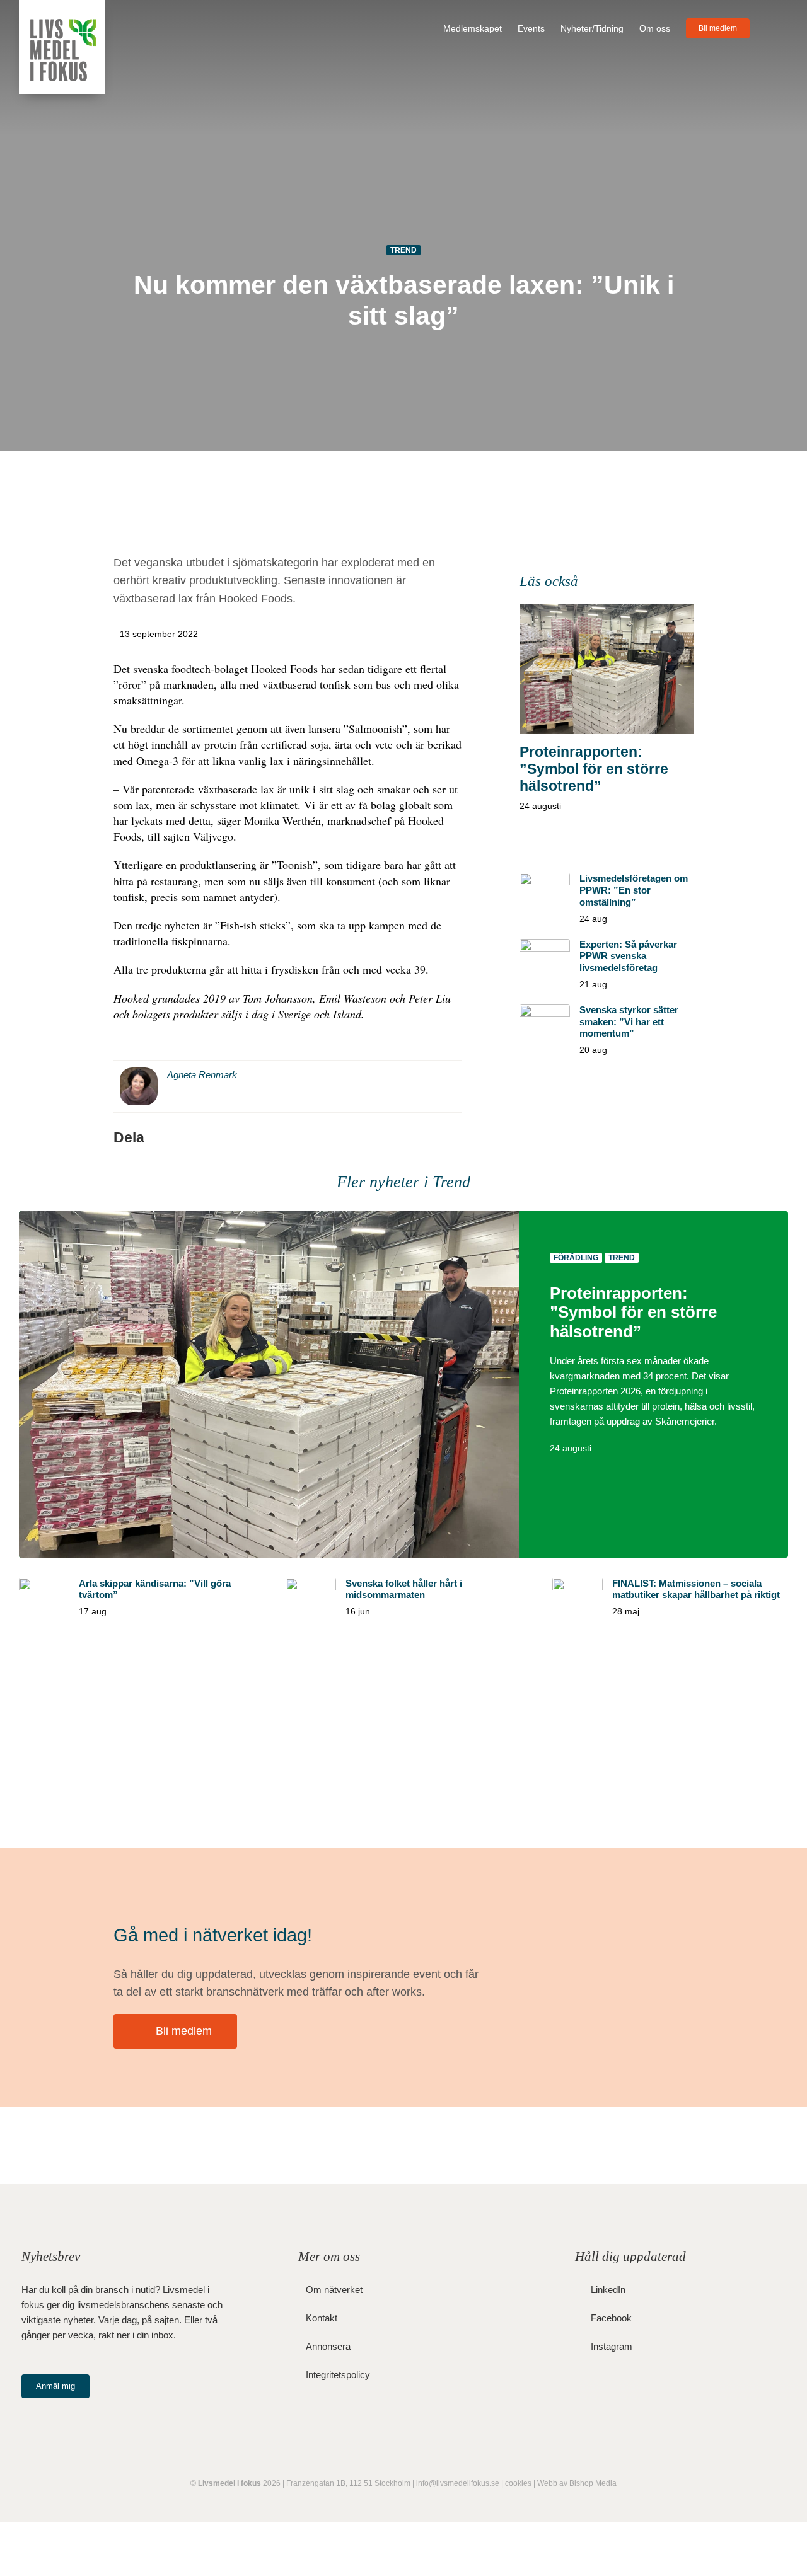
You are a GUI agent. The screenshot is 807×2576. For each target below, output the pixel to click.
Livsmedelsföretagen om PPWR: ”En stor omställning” (634, 890)
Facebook (611, 2318)
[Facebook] (391, 1138)
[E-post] (451, 1138)
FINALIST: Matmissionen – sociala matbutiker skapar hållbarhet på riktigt (696, 1589)
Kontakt (322, 2318)
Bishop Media (593, 2483)
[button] (769, 28)
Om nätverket (334, 2290)
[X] (411, 1138)
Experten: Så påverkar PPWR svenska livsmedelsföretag (628, 956)
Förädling (576, 1258)
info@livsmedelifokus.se (458, 2483)
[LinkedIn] (431, 1138)
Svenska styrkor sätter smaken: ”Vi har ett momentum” (629, 1022)
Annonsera (328, 2346)
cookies (518, 2483)
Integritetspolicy (338, 2375)
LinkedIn (608, 2290)
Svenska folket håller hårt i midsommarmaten (404, 1589)
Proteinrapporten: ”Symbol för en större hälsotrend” (594, 769)
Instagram (612, 2346)
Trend (403, 250)
